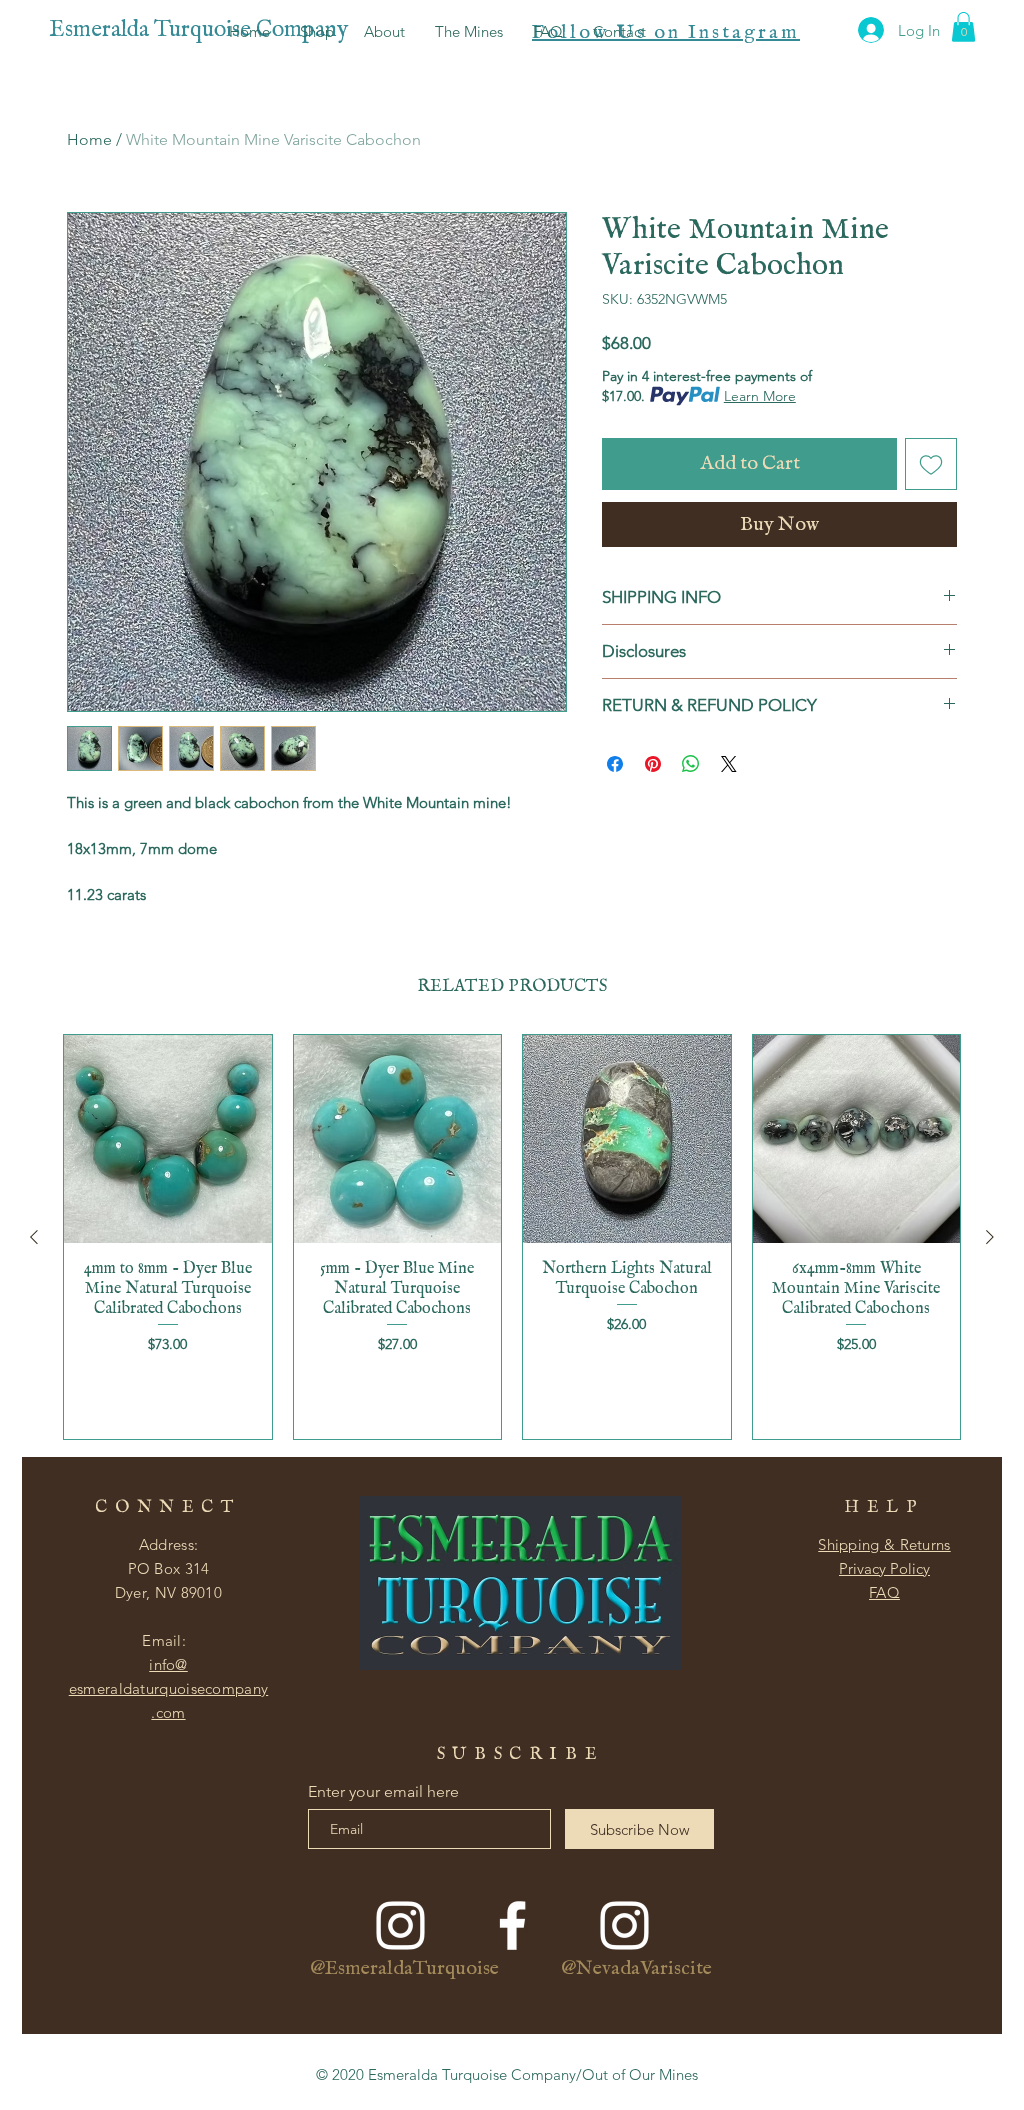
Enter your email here (383, 1792)
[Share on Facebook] (615, 764)
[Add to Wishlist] (931, 464)
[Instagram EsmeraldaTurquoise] (400, 1925)
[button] (963, 27)
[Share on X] (729, 764)
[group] (512, 1237)
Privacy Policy (884, 1568)
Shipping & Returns (884, 1544)
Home (89, 139)
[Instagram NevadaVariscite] (624, 1925)
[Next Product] (990, 1237)
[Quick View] (168, 1139)
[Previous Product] (34, 1237)
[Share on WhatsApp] (691, 764)
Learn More (760, 396)
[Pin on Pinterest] (653, 764)
